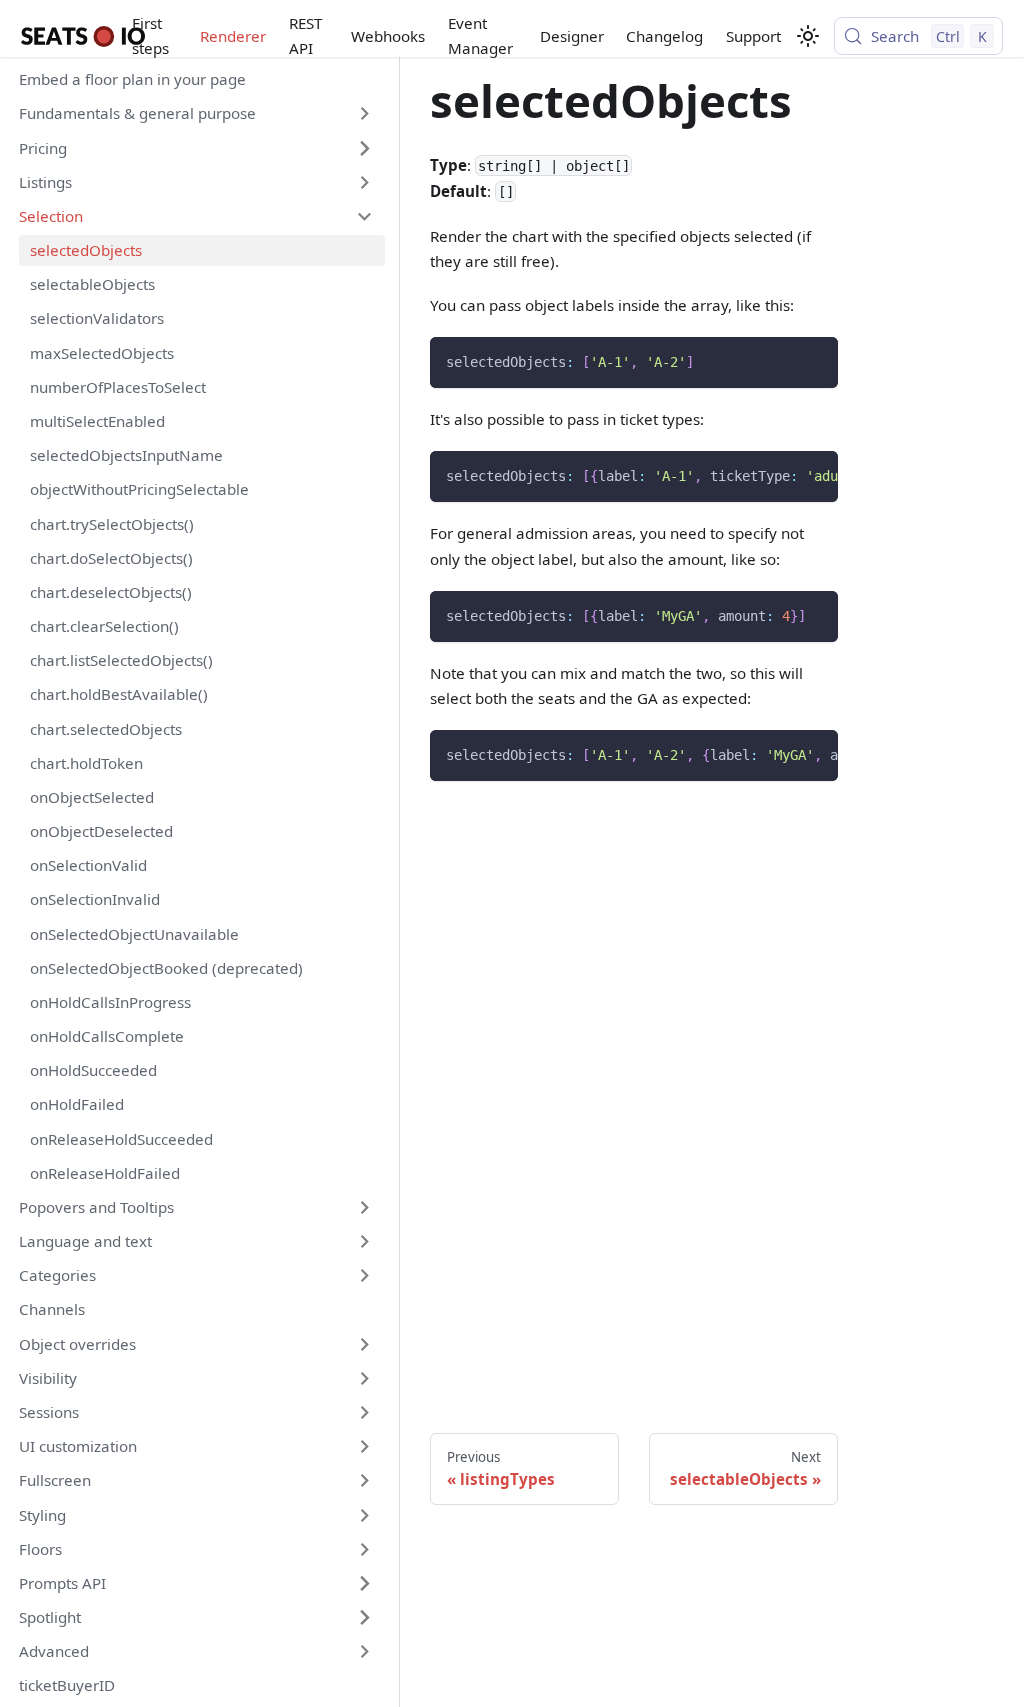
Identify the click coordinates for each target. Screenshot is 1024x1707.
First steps (150, 35)
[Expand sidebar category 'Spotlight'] (364, 1617)
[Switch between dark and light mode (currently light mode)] (808, 36)
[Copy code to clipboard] (814, 359)
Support (753, 36)
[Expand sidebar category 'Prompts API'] (364, 1583)
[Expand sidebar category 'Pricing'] (364, 148)
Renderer (233, 36)
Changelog (664, 36)
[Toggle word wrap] (779, 475)
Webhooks (388, 36)
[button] (196, 114)
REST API (305, 35)
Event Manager (480, 35)
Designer (572, 36)
